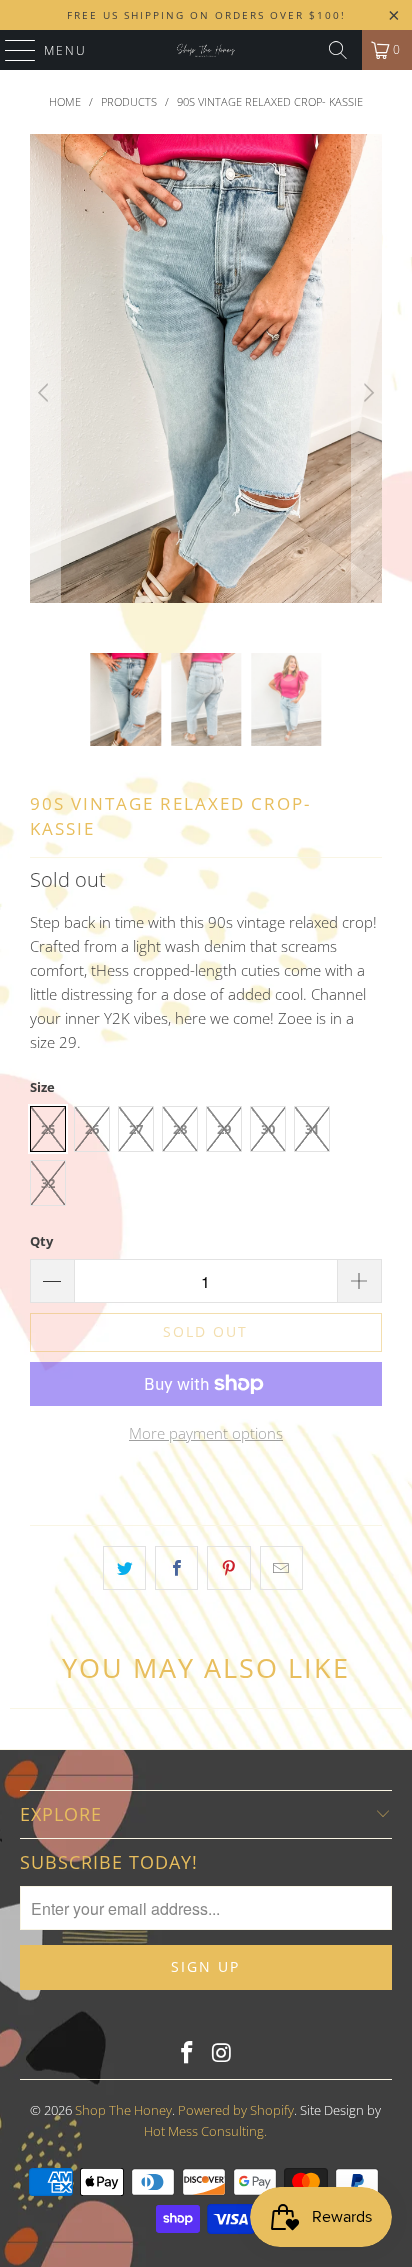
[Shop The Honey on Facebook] (188, 2053)
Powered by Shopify (236, 2110)
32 (48, 1183)
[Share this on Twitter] (124, 1568)
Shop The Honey (123, 2110)
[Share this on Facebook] (176, 1568)
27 (136, 1129)
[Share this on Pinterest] (228, 1568)
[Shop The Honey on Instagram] (222, 2053)
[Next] (367, 393)
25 (48, 1129)
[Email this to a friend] (281, 1568)
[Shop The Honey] (206, 50)
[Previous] (45, 393)
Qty (41, 1241)
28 (180, 1129)
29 (224, 1129)
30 (268, 1129)
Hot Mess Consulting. (205, 2131)
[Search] (338, 50)
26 (92, 1129)
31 (312, 1129)
